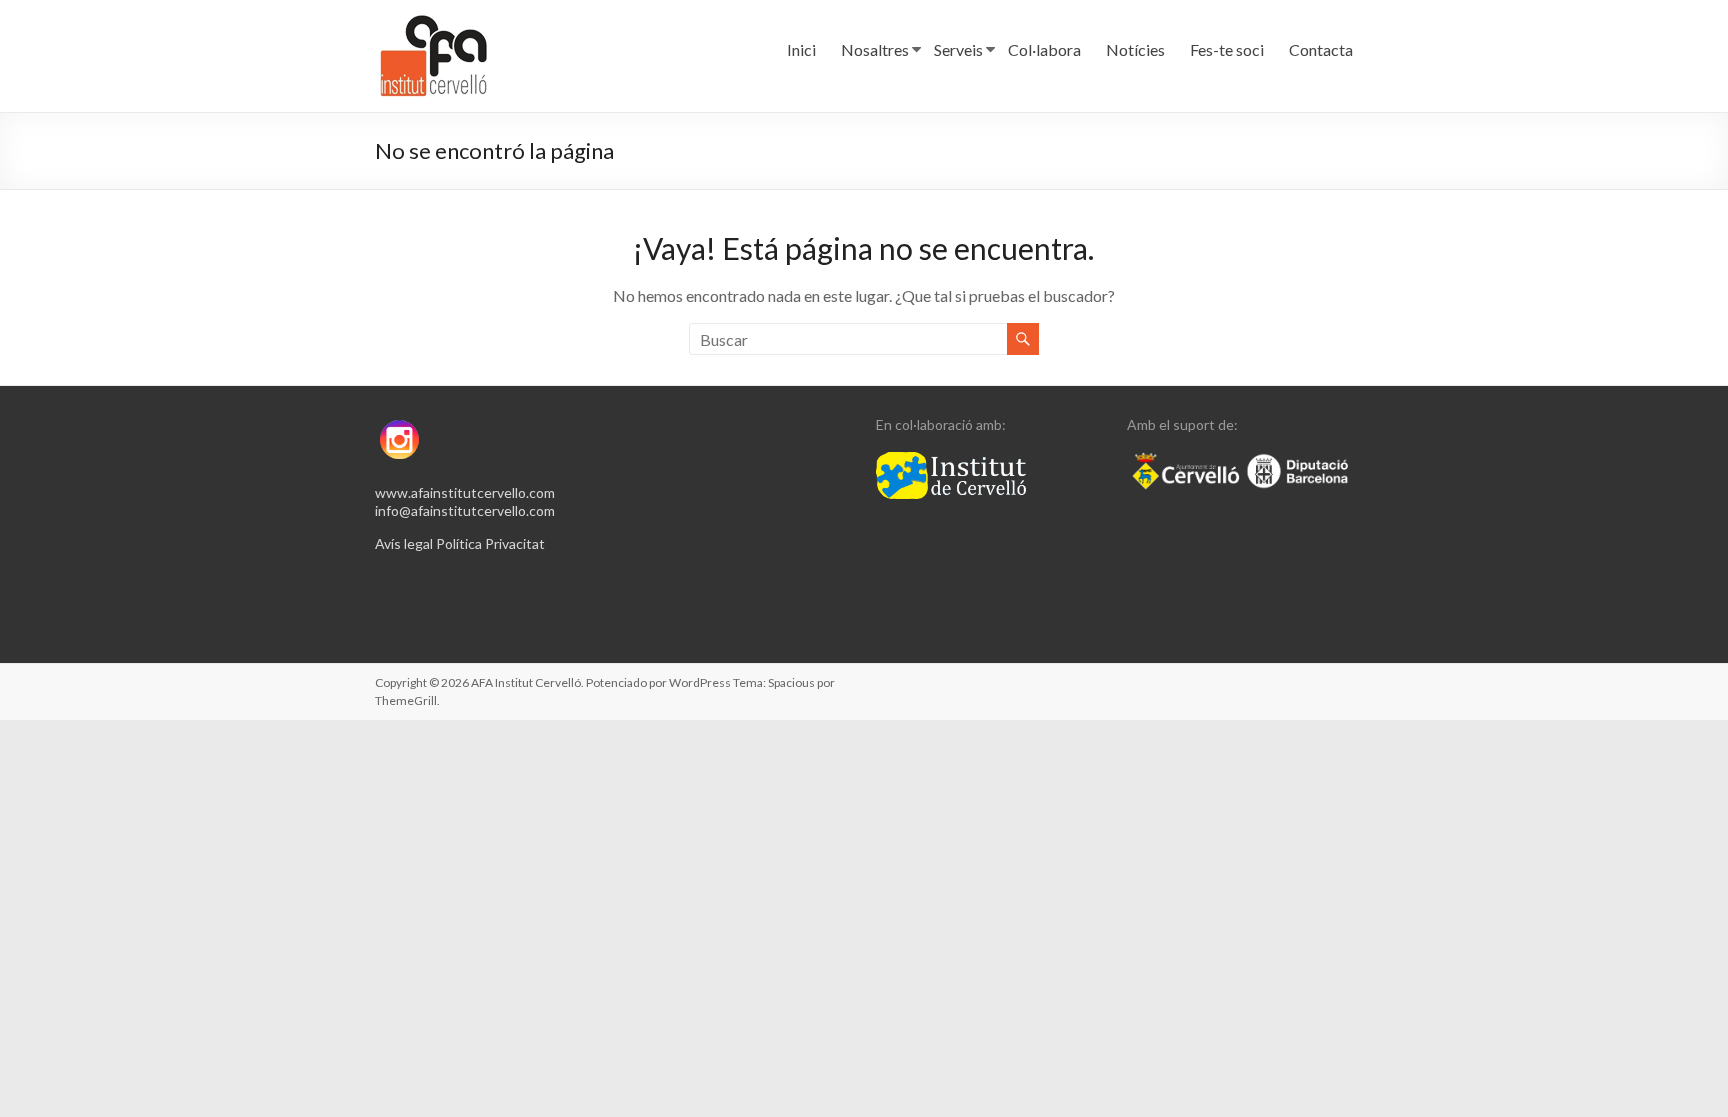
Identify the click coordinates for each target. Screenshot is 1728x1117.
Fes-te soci (1227, 49)
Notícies (1135, 49)
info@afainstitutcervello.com (465, 510)
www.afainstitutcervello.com (465, 492)
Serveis (958, 49)
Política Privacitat (490, 543)
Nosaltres (875, 49)
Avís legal (404, 543)
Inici (801, 49)
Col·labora (1044, 49)
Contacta (1321, 49)
